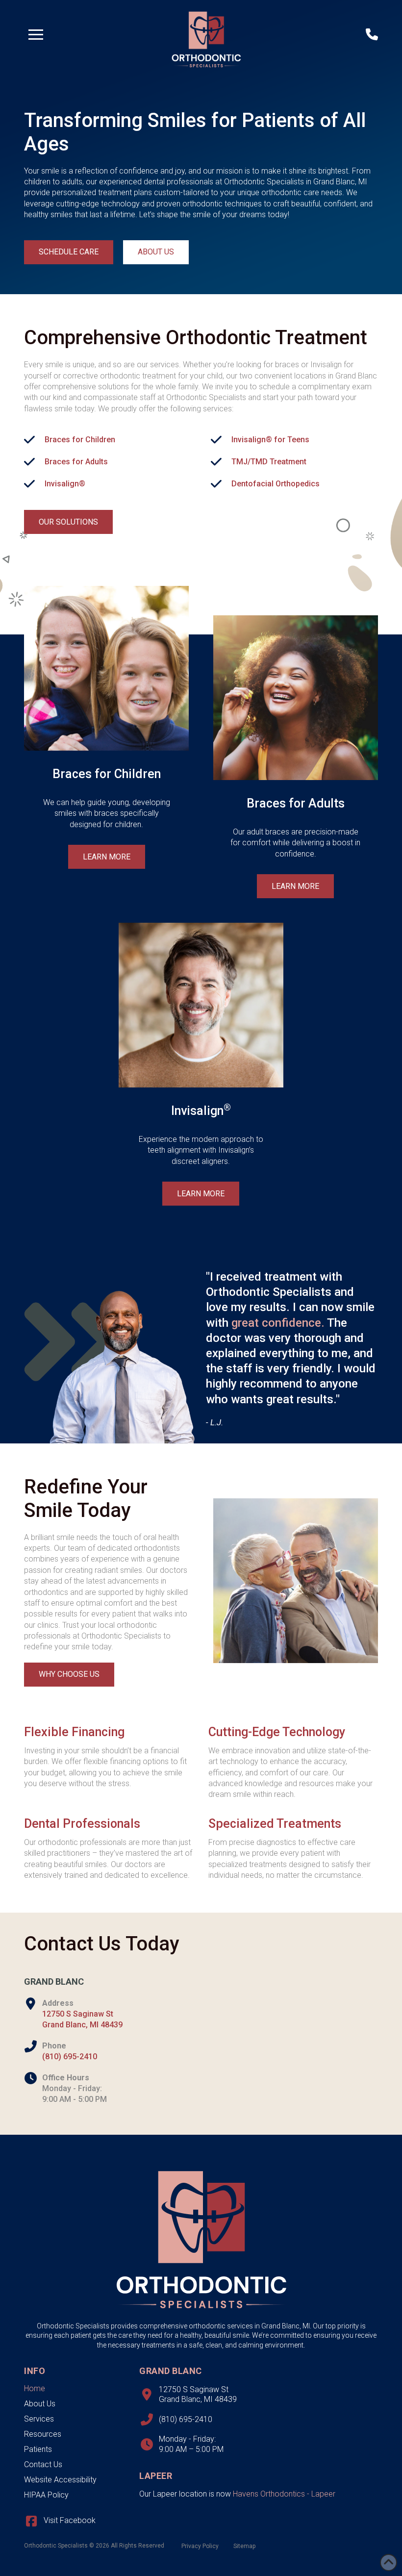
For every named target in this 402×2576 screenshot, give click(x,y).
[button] (36, 34)
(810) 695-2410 (70, 2057)
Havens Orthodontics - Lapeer (284, 2494)
